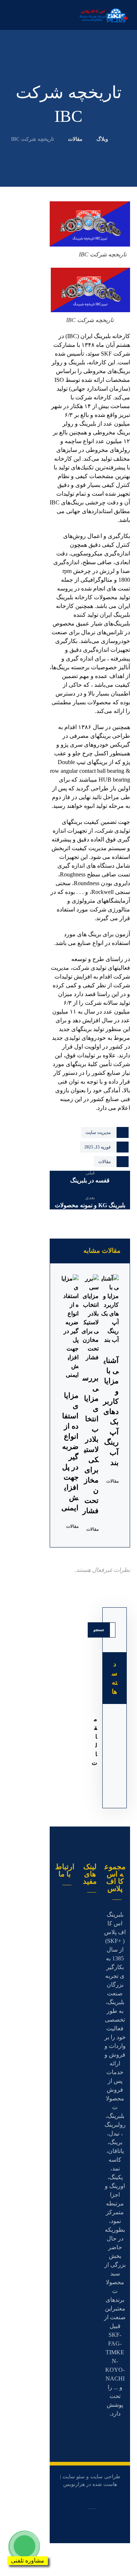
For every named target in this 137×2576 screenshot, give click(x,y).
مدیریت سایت (98, 1132)
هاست (110, 2484)
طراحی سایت (105, 2477)
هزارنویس (74, 2484)
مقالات (104, 1162)
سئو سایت (74, 2477)
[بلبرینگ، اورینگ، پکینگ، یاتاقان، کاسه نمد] (104, 15)
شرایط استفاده (90, 1925)
